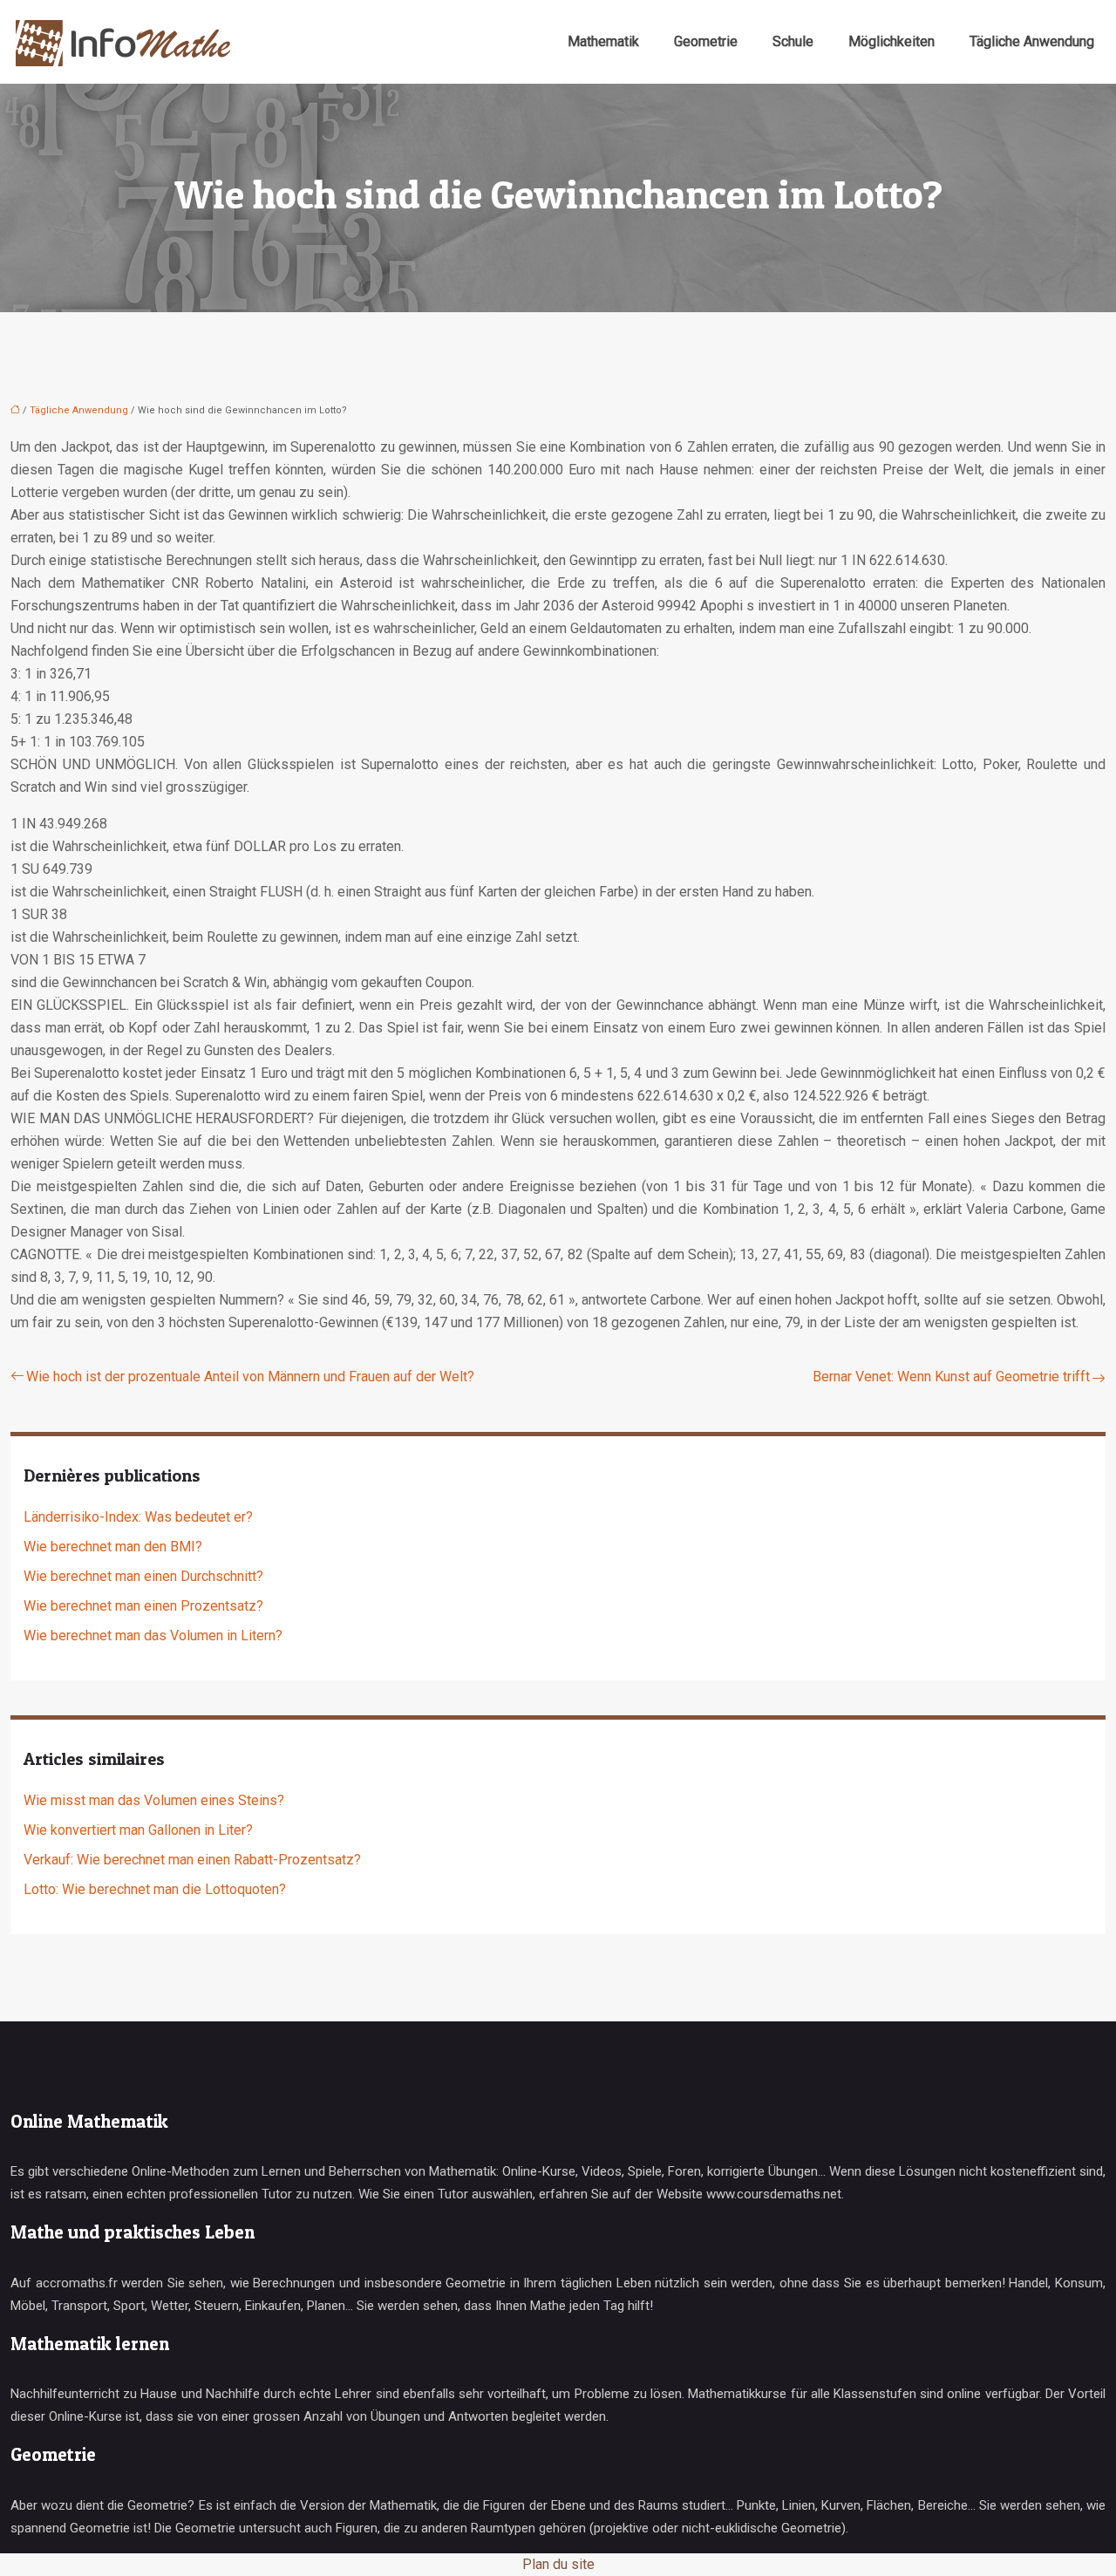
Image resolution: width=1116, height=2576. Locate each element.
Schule (793, 41)
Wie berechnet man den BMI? (113, 1547)
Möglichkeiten (891, 41)
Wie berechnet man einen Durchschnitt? (143, 1576)
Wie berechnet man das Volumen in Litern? (153, 1636)
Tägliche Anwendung (1032, 41)
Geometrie (706, 41)
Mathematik (603, 41)
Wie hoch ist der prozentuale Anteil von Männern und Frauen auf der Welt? (250, 1377)
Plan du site (558, 2564)
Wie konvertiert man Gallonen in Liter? (138, 1830)
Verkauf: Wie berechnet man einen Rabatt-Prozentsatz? (192, 1860)
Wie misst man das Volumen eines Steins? (154, 1800)
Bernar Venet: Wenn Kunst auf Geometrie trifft (951, 1377)
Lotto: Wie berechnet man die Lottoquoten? (155, 1889)
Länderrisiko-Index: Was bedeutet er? (138, 1517)
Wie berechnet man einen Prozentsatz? (143, 1606)
